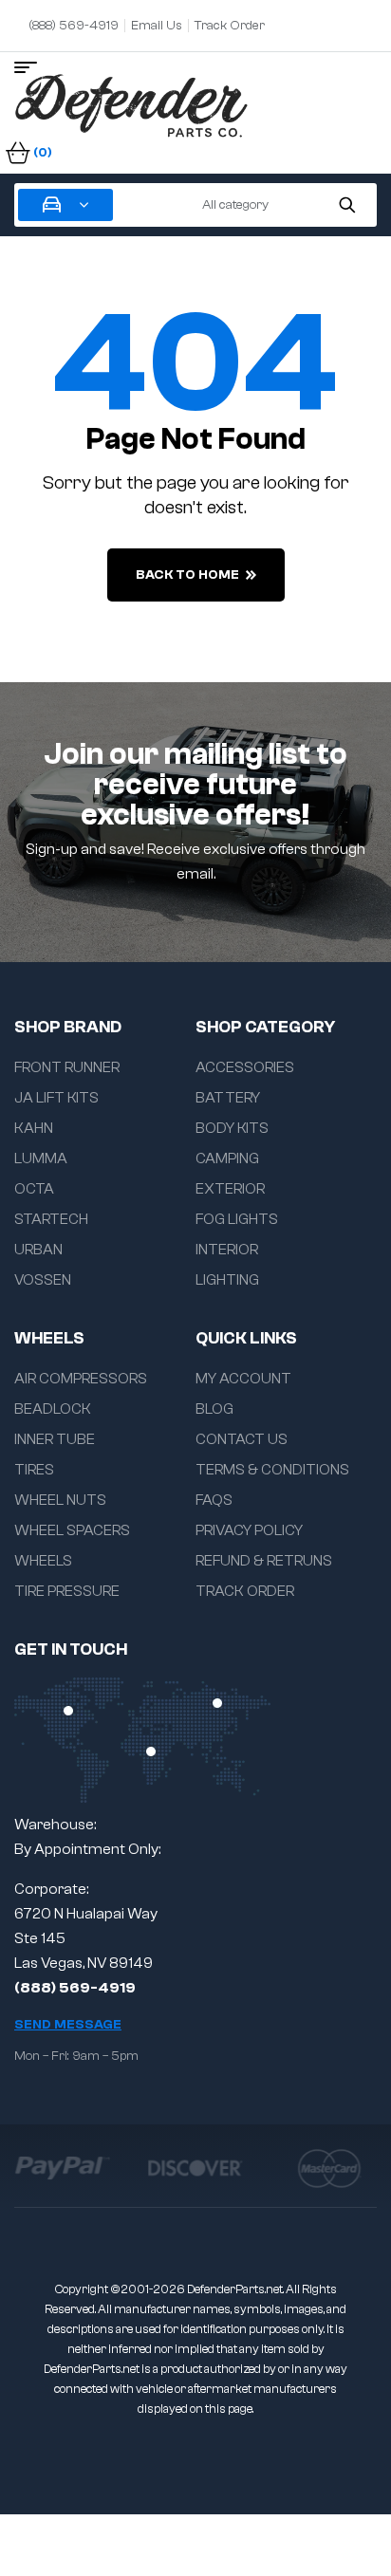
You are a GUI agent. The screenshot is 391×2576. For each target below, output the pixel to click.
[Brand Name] (62, 2168)
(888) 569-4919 (75, 1988)
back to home (187, 575)
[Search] (347, 205)
